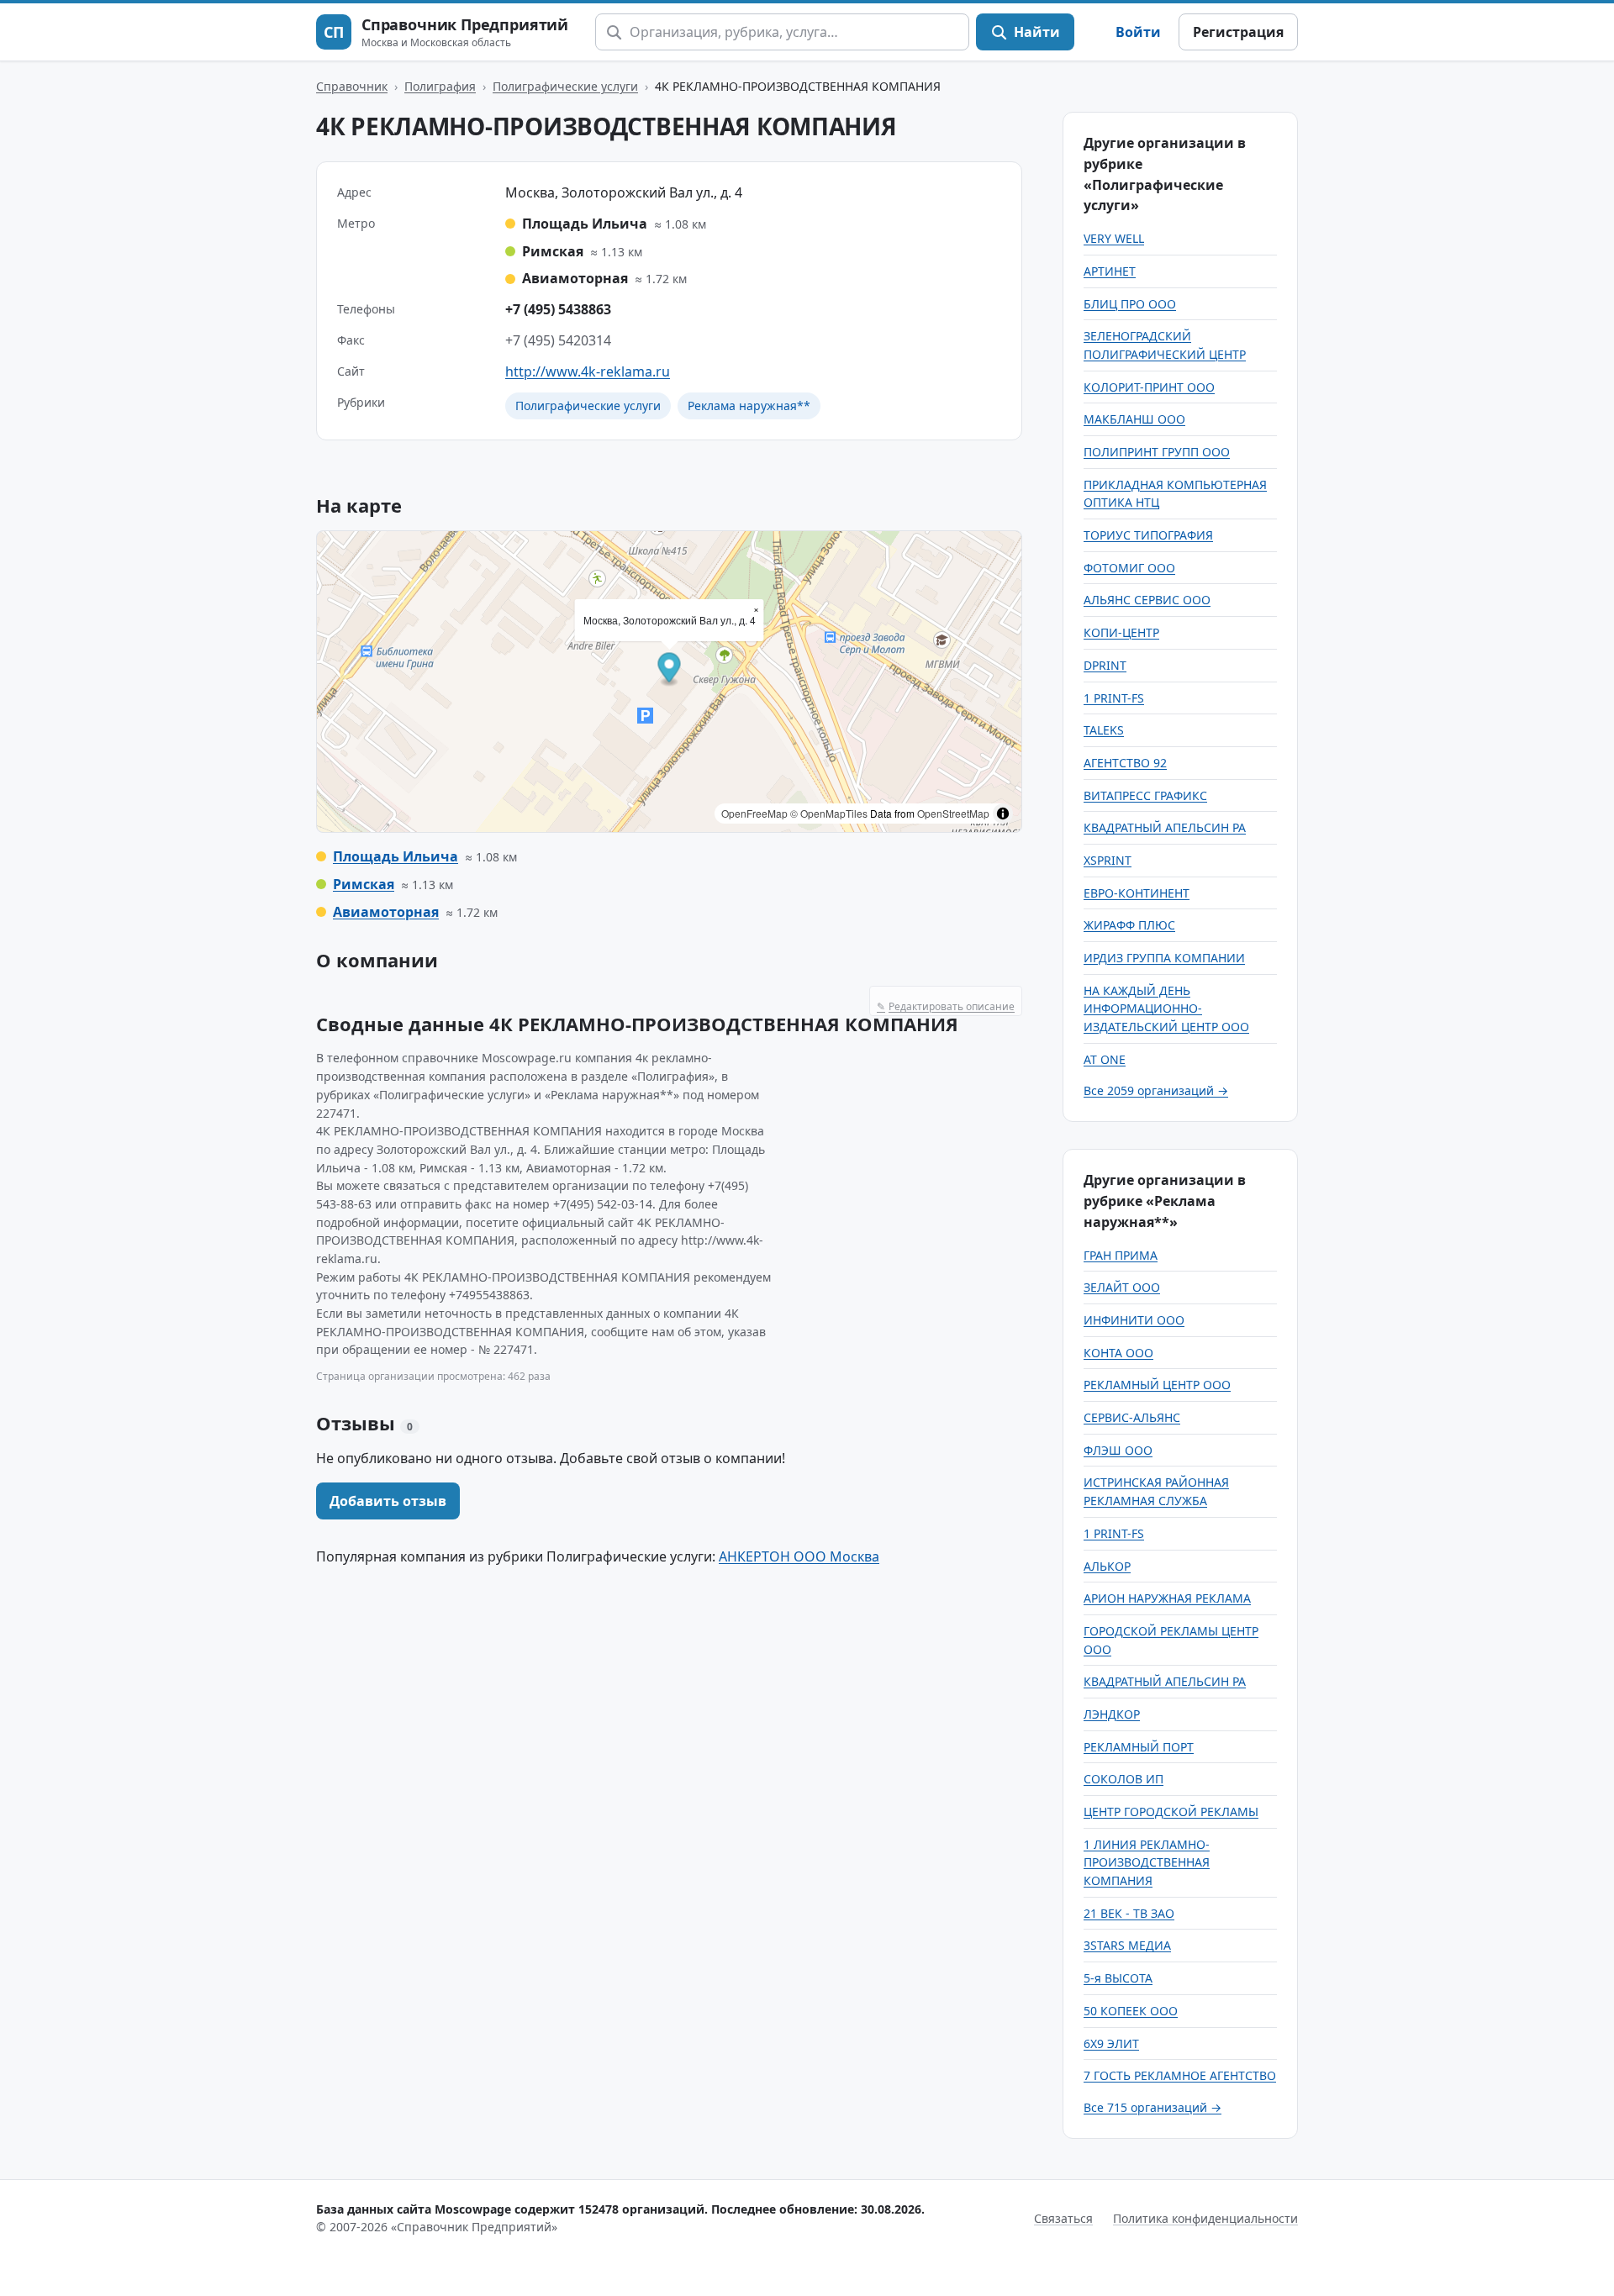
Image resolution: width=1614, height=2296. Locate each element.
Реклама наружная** (749, 405)
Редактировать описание (946, 1006)
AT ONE (1105, 1059)
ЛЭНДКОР (1112, 1714)
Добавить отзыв (388, 1501)
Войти (1138, 32)
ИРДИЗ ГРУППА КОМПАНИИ (1164, 958)
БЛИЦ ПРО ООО (1130, 304)
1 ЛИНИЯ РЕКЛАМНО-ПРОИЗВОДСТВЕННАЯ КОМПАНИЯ (1147, 1862)
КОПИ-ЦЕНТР (1121, 632)
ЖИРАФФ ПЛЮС (1129, 925)
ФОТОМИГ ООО (1129, 568)
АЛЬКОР (1107, 1566)
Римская (364, 884)
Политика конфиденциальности (1205, 2218)
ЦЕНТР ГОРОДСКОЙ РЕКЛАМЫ (1171, 1812)
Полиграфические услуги (565, 86)
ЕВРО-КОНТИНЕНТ (1137, 893)
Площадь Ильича (396, 856)
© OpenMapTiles (829, 813)
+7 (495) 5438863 (558, 309)
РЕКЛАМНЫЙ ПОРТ (1139, 1747)
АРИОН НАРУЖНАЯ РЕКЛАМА (1167, 1598)
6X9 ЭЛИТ (1111, 2043)
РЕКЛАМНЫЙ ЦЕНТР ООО (1157, 1385)
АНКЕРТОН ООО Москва (799, 1556)
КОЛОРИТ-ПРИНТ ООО (1149, 387)
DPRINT (1105, 665)
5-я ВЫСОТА (1118, 1978)
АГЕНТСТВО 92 (1125, 763)
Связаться (1063, 2218)
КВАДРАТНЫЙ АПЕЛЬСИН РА (1165, 827)
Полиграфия (440, 86)
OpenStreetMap (953, 813)
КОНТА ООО (1118, 1353)
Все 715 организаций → (1152, 2107)
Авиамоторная (386, 912)
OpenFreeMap (754, 813)
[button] (670, 670)
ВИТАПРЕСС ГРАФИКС (1145, 795)
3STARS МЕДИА (1127, 1945)
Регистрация (1238, 32)
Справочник (352, 86)
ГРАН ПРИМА (1121, 1255)
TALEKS (1104, 730)
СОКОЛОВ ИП (1123, 1779)
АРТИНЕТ (1110, 271)
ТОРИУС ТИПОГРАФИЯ (1148, 535)
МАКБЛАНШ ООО (1134, 419)
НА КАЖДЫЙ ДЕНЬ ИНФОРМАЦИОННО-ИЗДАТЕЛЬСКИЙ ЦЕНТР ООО (1166, 1008)
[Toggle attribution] (1003, 814)
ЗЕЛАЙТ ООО (1122, 1287)
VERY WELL (1114, 238)
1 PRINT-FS (1114, 698)
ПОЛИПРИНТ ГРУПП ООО (1157, 452)
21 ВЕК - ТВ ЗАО (1129, 1913)
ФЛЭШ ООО (1118, 1450)
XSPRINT (1108, 860)
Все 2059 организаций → (1156, 1090)
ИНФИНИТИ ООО (1134, 1320)
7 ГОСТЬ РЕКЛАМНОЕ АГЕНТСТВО (1180, 2075)
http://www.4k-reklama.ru (588, 371)
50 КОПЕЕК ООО (1131, 2011)
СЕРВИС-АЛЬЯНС (1132, 1417)
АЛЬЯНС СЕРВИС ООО (1147, 600)
